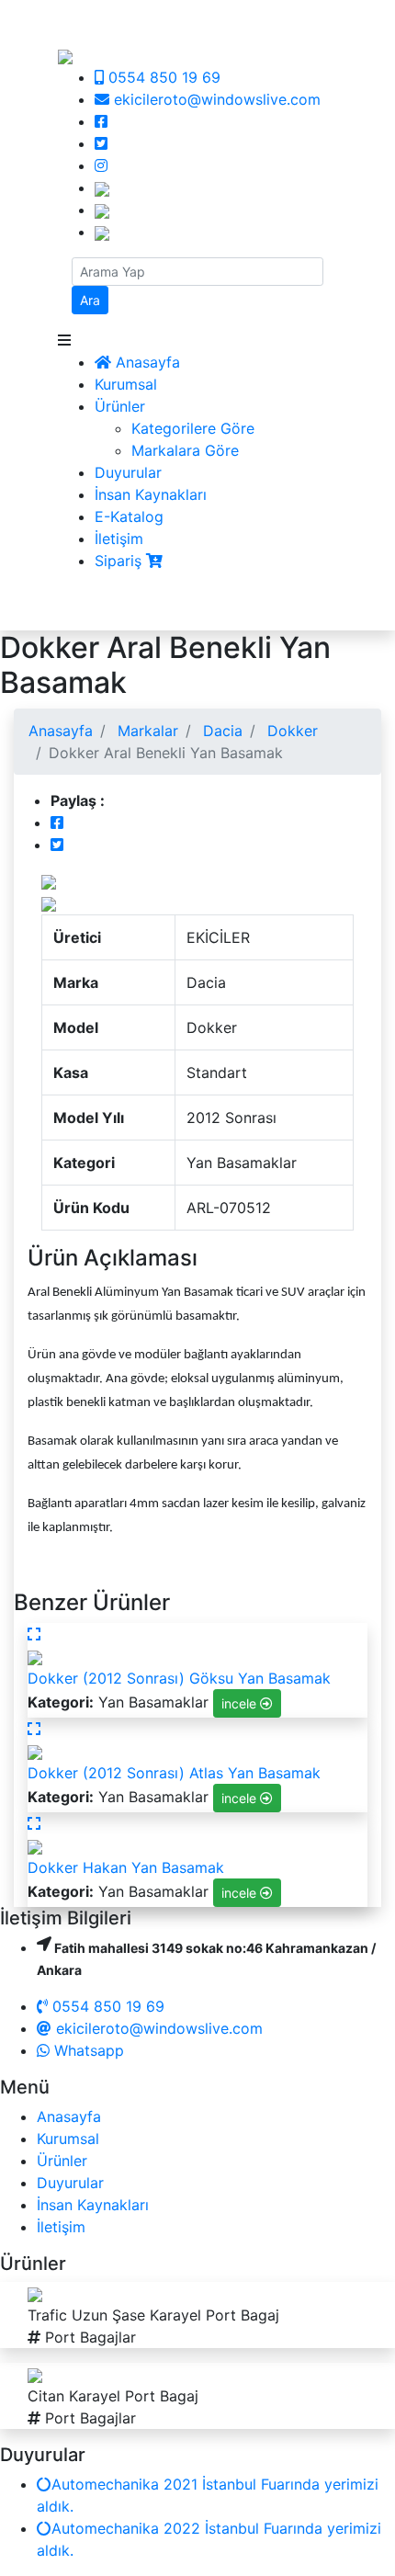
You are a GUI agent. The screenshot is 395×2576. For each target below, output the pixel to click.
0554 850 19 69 (162, 77)
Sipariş (120, 561)
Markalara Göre (185, 450)
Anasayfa (146, 362)
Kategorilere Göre (193, 428)
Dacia (220, 731)
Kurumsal (126, 384)
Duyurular (128, 472)
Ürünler (120, 406)
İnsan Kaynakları (151, 494)
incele (241, 1703)
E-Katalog (129, 516)
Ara (90, 300)
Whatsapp (87, 2050)
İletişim (119, 539)
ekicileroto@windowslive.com (215, 99)
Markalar (146, 731)
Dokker (290, 731)
